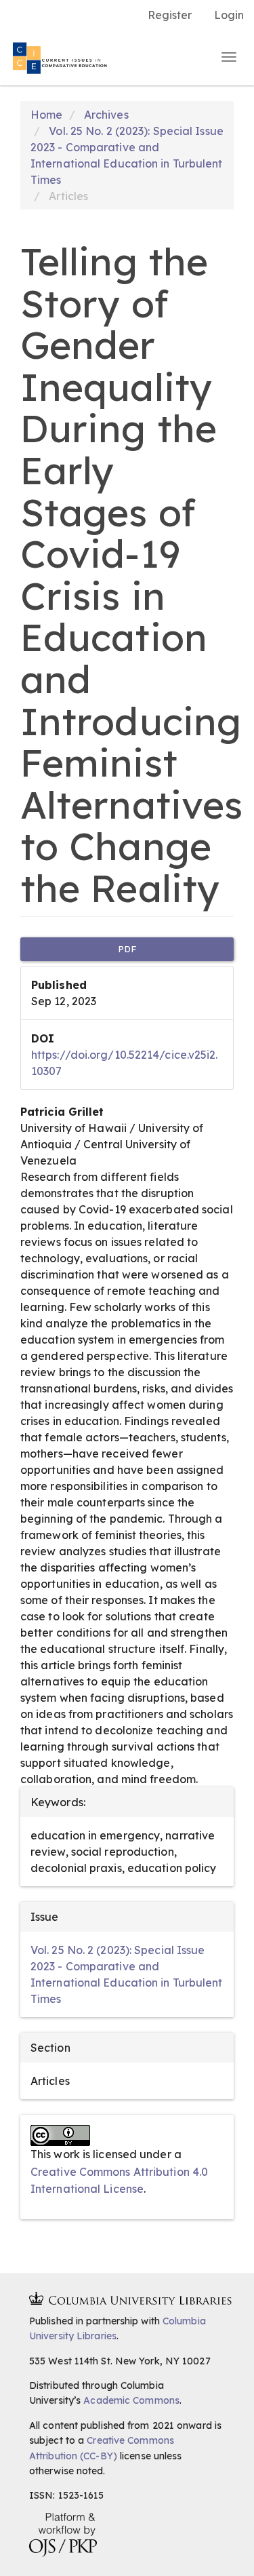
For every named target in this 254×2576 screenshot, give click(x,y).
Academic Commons (131, 2400)
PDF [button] (127, 949)
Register (170, 15)
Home (46, 115)
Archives (106, 115)
